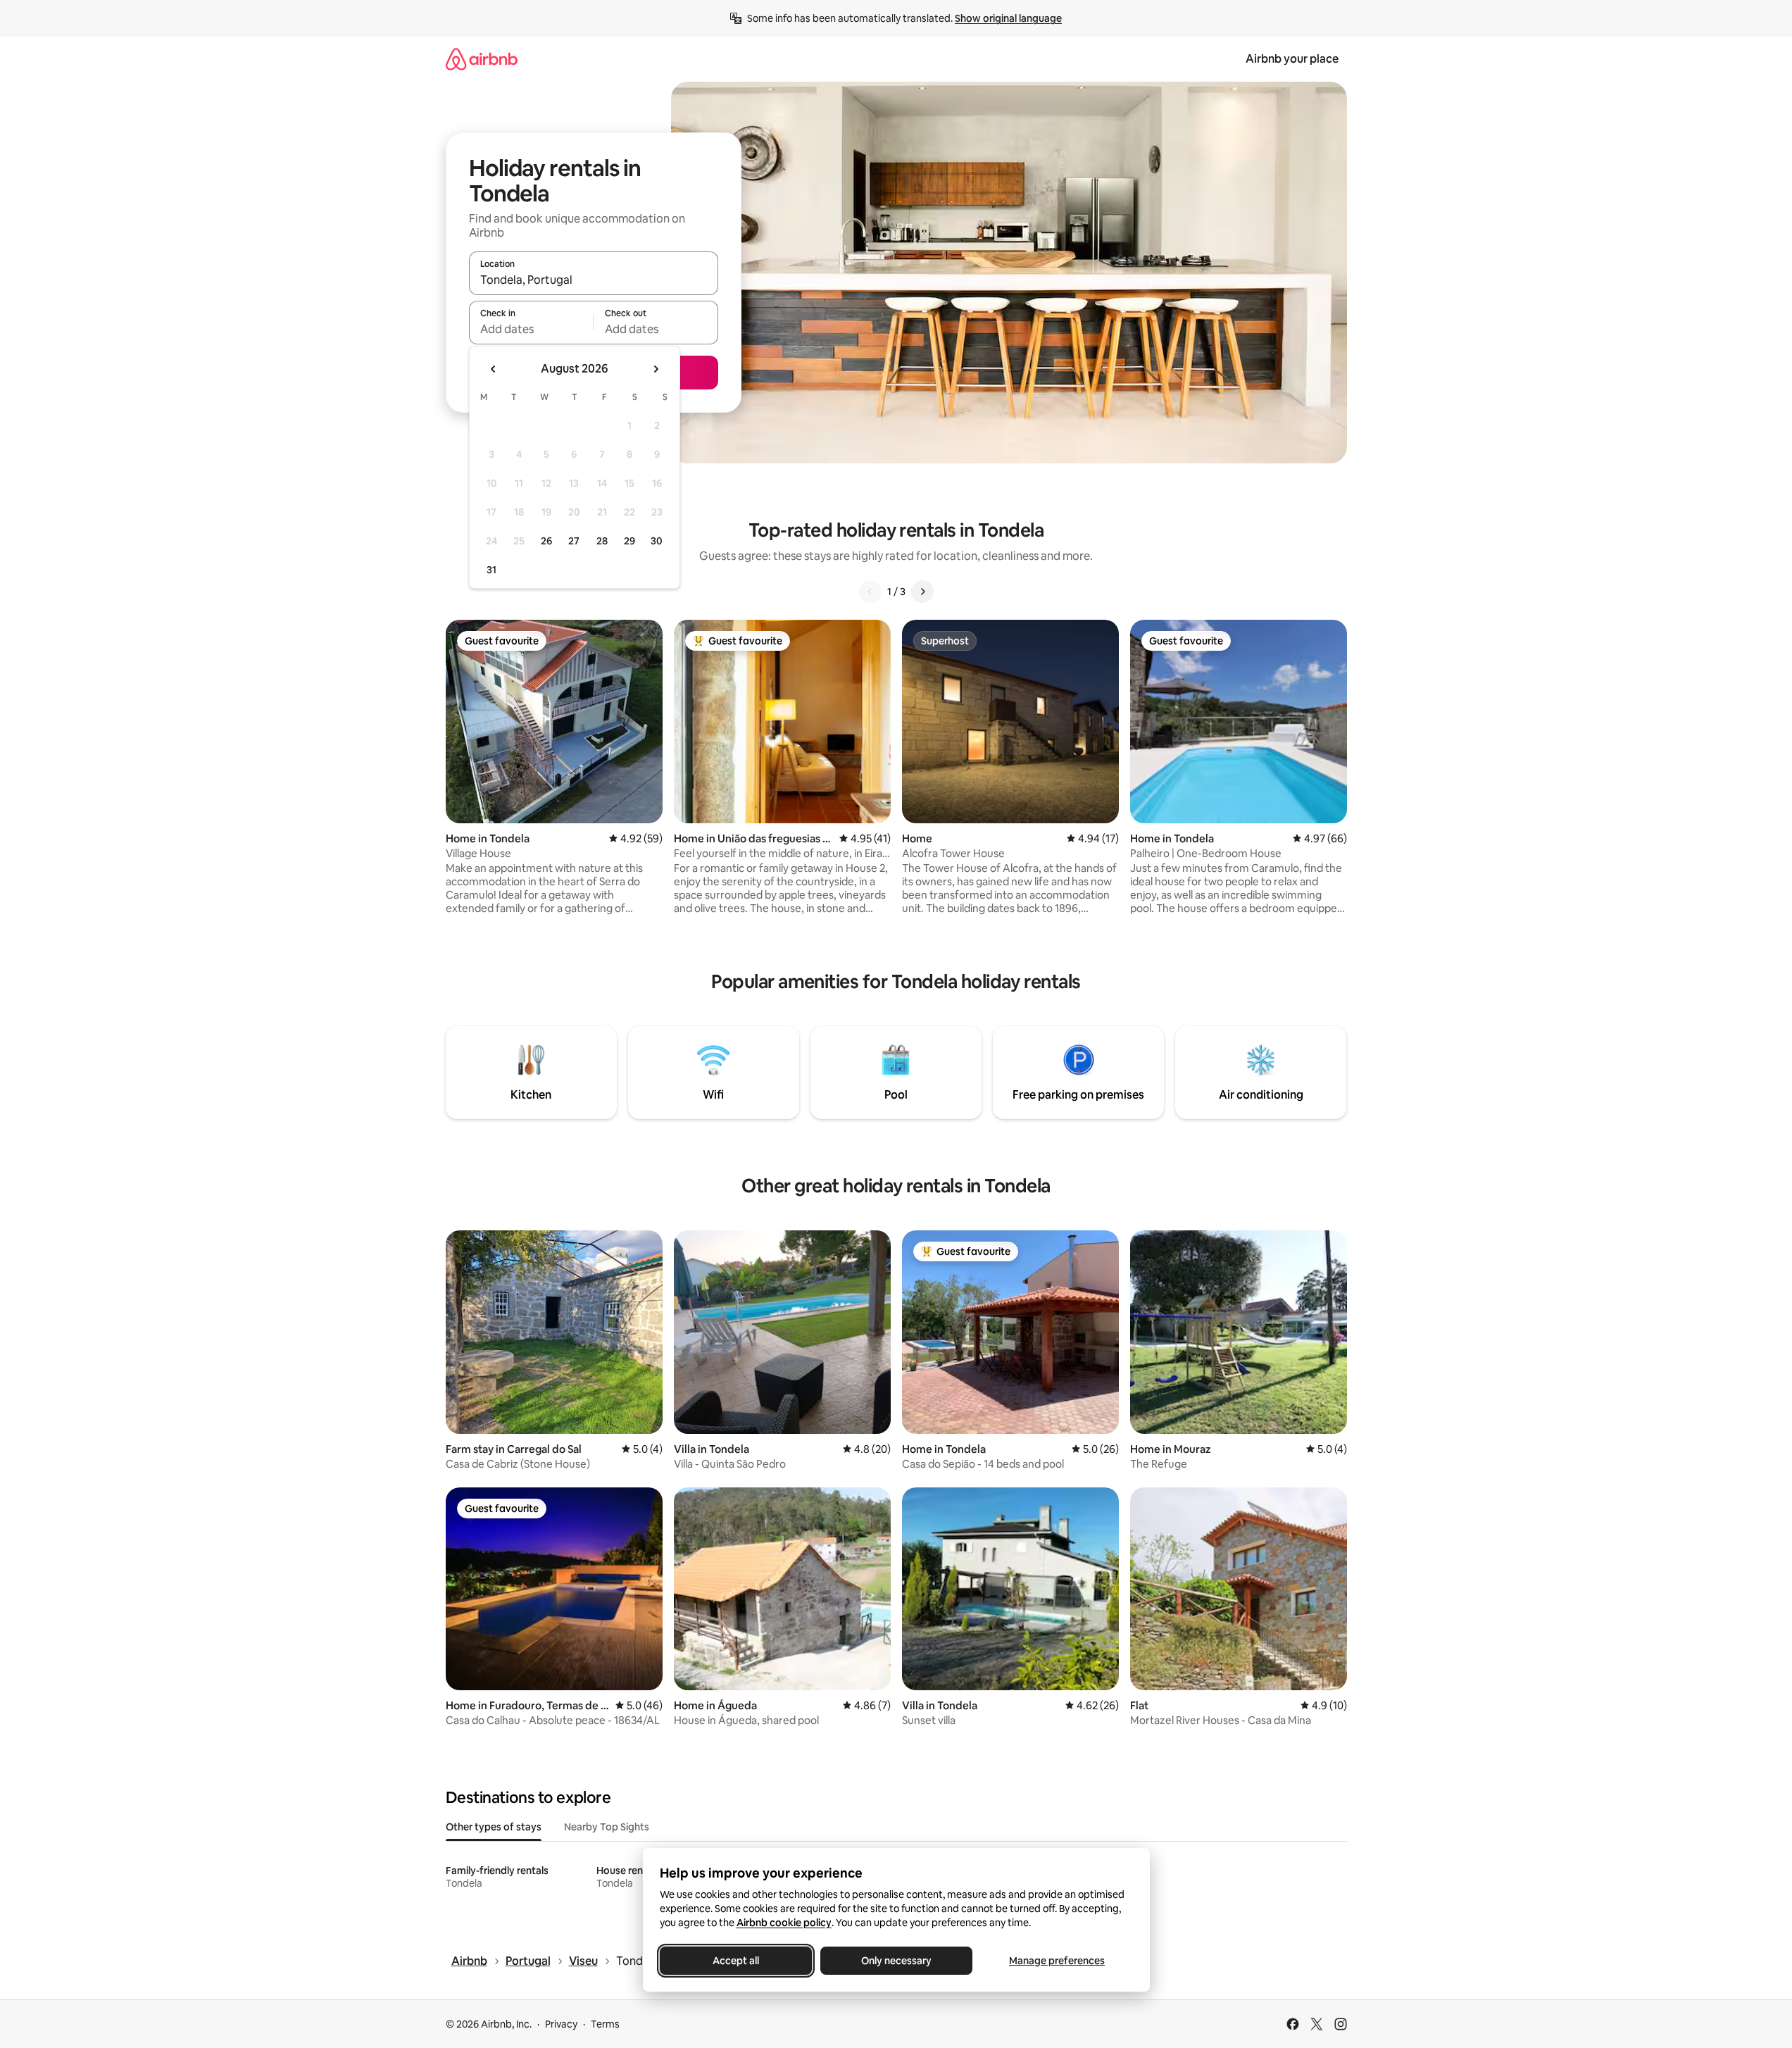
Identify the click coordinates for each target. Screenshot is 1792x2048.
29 (629, 541)
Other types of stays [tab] (494, 1827)
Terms (605, 2024)
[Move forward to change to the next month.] (656, 369)
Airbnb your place (1292, 59)
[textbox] (531, 329)
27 (574, 541)
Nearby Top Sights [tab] (607, 1827)
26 (546, 541)
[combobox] (594, 280)
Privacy (561, 2024)
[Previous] (870, 592)
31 (491, 570)
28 (602, 541)
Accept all (736, 1961)
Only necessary (896, 1961)
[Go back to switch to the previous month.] (494, 369)
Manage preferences (1057, 1961)
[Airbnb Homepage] (482, 59)
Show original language (1008, 18)
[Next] (922, 592)
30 (657, 541)
